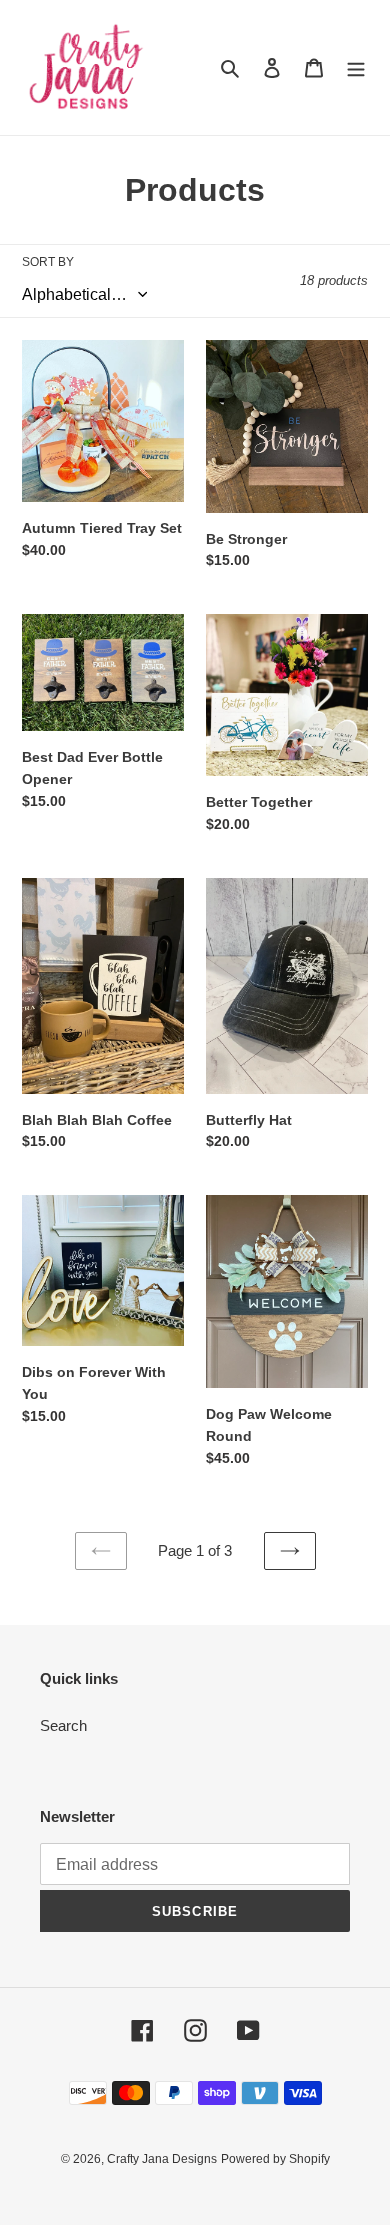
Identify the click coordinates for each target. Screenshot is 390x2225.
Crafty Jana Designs (162, 2159)
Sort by (48, 262)
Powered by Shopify (275, 2159)
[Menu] (356, 67)
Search (63, 1725)
